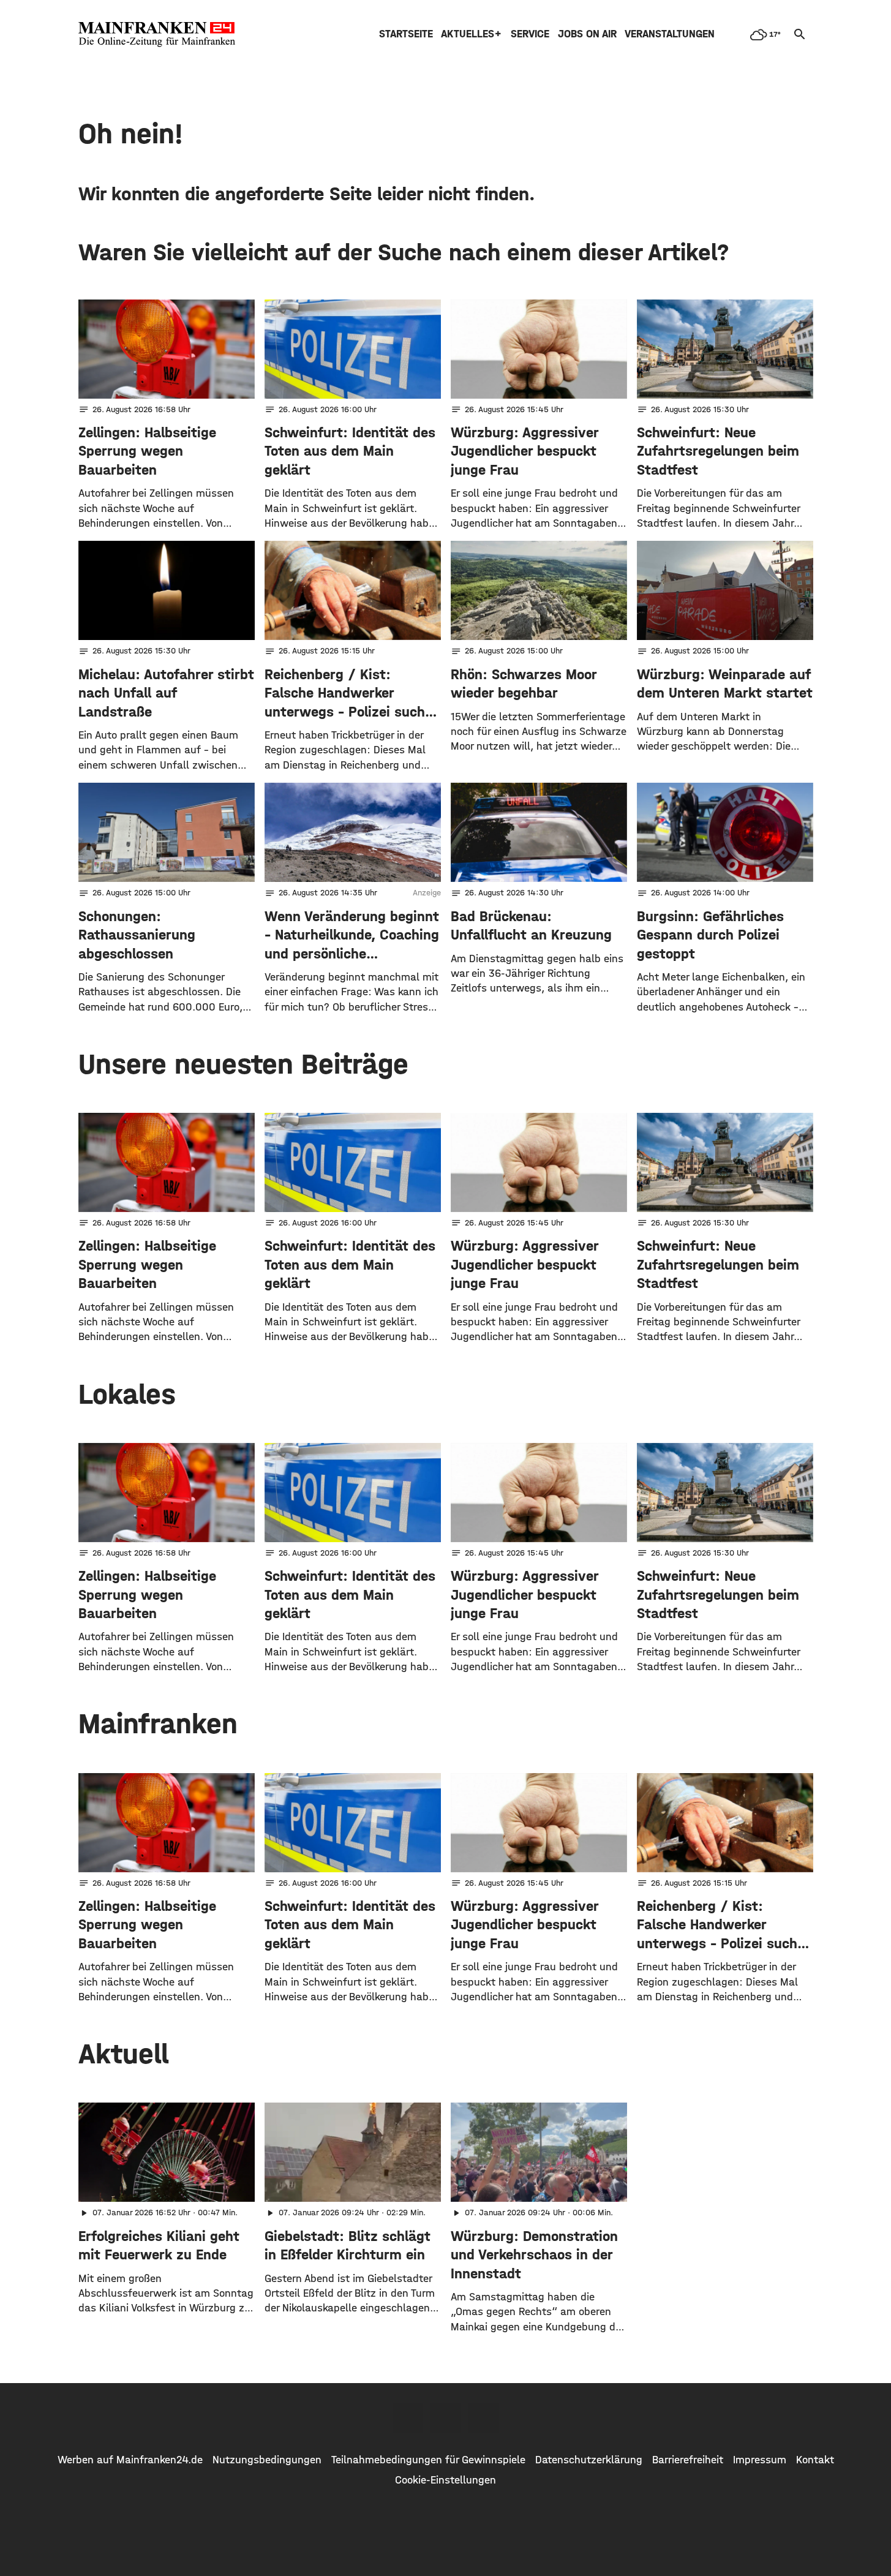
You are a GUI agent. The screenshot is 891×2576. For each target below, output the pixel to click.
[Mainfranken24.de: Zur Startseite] (157, 34)
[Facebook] (408, 2418)
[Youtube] (484, 2418)
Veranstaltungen (670, 34)
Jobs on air (587, 34)
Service (530, 34)
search (800, 34)
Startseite (406, 34)
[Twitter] (446, 2418)
